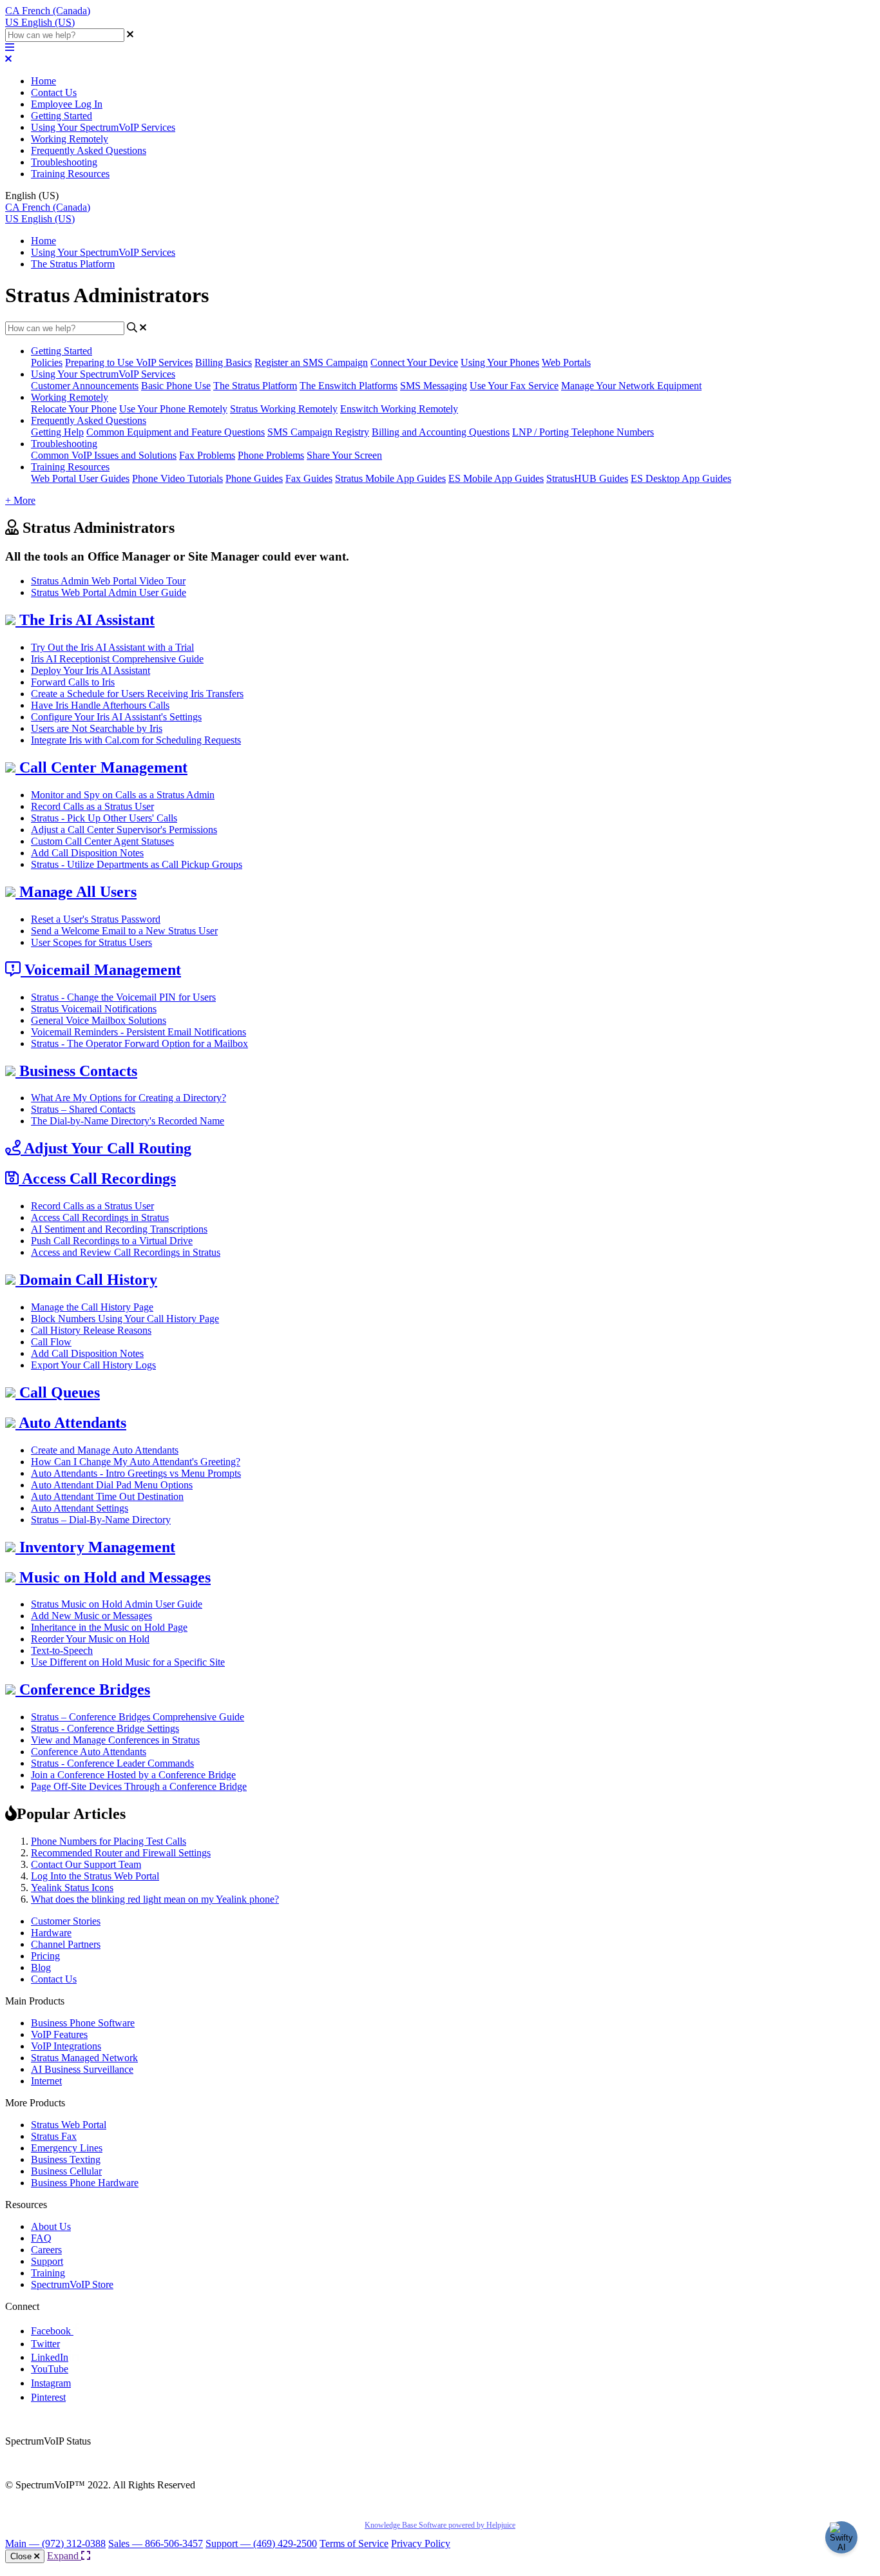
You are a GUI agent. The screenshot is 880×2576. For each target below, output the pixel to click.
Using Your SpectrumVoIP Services (103, 127)
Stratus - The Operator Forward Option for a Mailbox (139, 1043)
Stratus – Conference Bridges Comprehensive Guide (138, 1717)
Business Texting (66, 2159)
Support (47, 2261)
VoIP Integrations (66, 2046)
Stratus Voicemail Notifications (94, 1009)
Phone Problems (271, 455)
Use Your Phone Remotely (173, 409)
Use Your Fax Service (514, 386)
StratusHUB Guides (587, 478)
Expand (64, 2556)
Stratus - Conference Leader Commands (112, 1763)
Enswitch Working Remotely (399, 409)
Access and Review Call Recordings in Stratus (126, 1252)
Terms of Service (354, 2543)
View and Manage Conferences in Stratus (115, 1740)
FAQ (41, 2238)
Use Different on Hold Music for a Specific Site (128, 1662)
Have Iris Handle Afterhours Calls (100, 705)
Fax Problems (207, 455)
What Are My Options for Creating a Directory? (129, 1098)
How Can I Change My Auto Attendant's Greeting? (136, 1462)
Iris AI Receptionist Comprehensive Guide (117, 659)
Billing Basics (224, 362)
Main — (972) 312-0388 (55, 2543)
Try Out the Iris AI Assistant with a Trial (112, 647)
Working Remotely (70, 139)
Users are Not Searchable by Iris (97, 728)
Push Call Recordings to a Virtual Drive (112, 1241)
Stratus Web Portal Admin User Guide (109, 592)
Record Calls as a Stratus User (92, 806)
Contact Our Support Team (86, 1864)
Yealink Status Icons (72, 1888)
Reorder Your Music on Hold (90, 1639)
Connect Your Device (414, 362)
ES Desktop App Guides (681, 478)
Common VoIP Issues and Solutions (104, 455)
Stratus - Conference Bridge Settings (105, 1728)
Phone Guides (254, 478)
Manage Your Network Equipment (631, 386)
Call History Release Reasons (91, 1330)
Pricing (45, 1956)
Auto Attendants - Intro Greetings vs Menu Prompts (136, 1473)
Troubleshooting (64, 162)
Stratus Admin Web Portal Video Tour (108, 581)
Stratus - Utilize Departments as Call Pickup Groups (137, 864)
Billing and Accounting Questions (441, 432)
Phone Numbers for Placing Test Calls (109, 1841)
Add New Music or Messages (91, 1616)
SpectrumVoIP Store (72, 2284)
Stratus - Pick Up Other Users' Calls (104, 818)
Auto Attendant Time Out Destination (107, 1496)
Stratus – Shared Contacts (83, 1109)
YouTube (50, 2369)
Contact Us (54, 92)
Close (22, 2556)
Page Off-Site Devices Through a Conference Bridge (139, 1786)
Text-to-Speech (62, 1650)
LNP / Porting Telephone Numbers (583, 432)
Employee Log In (67, 104)
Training (48, 2273)
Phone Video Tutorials (177, 478)
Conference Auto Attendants (89, 1752)
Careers (46, 2250)
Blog (41, 1967)
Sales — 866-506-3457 (156, 2543)
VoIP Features (59, 2034)
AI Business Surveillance (82, 2069)
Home (43, 81)
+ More (20, 500)
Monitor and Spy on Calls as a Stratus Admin (123, 795)
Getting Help (57, 432)
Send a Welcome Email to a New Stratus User (124, 931)
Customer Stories (66, 1921)
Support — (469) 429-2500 (261, 2543)
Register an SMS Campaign (311, 362)
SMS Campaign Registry (318, 432)
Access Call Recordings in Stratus (100, 1217)
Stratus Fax (54, 2136)
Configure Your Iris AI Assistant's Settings (116, 717)
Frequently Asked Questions (89, 150)
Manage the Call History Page (92, 1307)
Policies (47, 362)
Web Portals (566, 362)
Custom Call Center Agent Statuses (102, 841)
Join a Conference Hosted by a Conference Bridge (133, 1775)
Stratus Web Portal (69, 2125)
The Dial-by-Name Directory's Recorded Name (128, 1121)
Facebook (52, 2331)
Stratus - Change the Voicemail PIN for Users (123, 997)
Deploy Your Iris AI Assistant (91, 670)
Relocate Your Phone (74, 409)
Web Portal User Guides (80, 478)
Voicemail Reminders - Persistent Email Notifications (139, 1032)
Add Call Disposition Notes (87, 853)
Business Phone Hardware (85, 2183)
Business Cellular (66, 2171)
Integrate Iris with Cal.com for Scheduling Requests (136, 740)
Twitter (45, 2344)
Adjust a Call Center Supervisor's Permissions (124, 830)
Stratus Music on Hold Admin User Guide (117, 1604)
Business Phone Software (83, 2023)
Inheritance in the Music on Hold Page (109, 1627)
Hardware (51, 1933)
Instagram (51, 2383)
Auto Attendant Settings (80, 1508)
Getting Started (62, 116)
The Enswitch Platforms (349, 386)
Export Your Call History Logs (93, 1365)
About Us (51, 2226)
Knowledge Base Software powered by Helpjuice (440, 2525)
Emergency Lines (67, 2148)
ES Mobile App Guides (496, 478)
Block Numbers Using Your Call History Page (125, 1319)
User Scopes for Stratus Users (91, 942)
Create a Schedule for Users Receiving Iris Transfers (137, 694)
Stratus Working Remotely (284, 409)
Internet (46, 2081)
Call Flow (51, 1342)
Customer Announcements (85, 386)
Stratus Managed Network (84, 2058)
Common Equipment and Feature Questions (176, 432)
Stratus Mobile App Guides (390, 478)
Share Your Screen (344, 455)
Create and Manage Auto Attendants (105, 1450)
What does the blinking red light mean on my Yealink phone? (155, 1899)
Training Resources (70, 174)
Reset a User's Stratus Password (96, 919)
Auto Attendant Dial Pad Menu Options (112, 1485)
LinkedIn (50, 2357)
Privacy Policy (421, 2543)
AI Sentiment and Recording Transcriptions (119, 1229)
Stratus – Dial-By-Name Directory (101, 1520)
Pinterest (48, 2397)
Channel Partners (66, 1944)
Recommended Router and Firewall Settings (121, 1853)
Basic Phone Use (176, 386)
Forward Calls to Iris (73, 682)
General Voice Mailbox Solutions (99, 1020)
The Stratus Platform (73, 264)
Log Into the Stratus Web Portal (95, 1876)
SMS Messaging (434, 386)
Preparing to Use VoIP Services (129, 362)
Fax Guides (309, 478)
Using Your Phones (500, 362)
